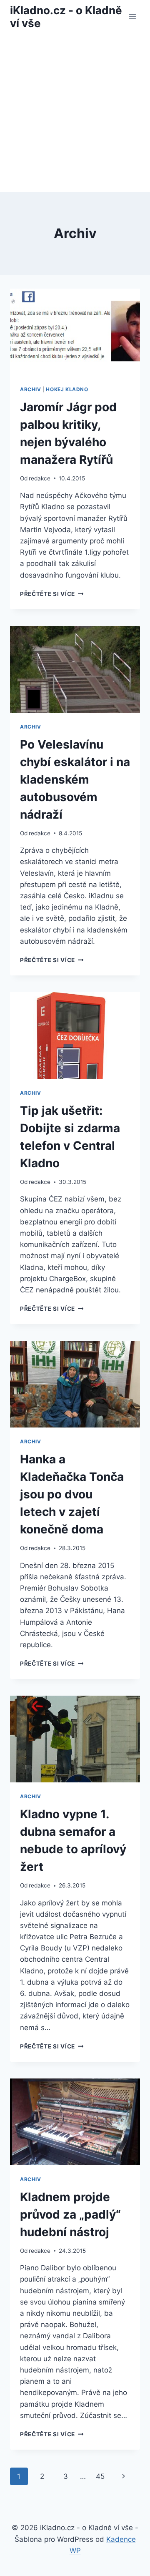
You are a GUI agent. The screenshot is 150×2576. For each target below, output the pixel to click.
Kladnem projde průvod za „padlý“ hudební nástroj (70, 2214)
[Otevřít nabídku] (132, 16)
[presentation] (75, 332)
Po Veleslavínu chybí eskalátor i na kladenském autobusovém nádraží (75, 779)
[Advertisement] (75, 113)
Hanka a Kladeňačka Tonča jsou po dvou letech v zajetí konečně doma (72, 1494)
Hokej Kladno (67, 389)
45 (100, 2476)
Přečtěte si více (52, 594)
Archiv (31, 389)
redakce (40, 478)
